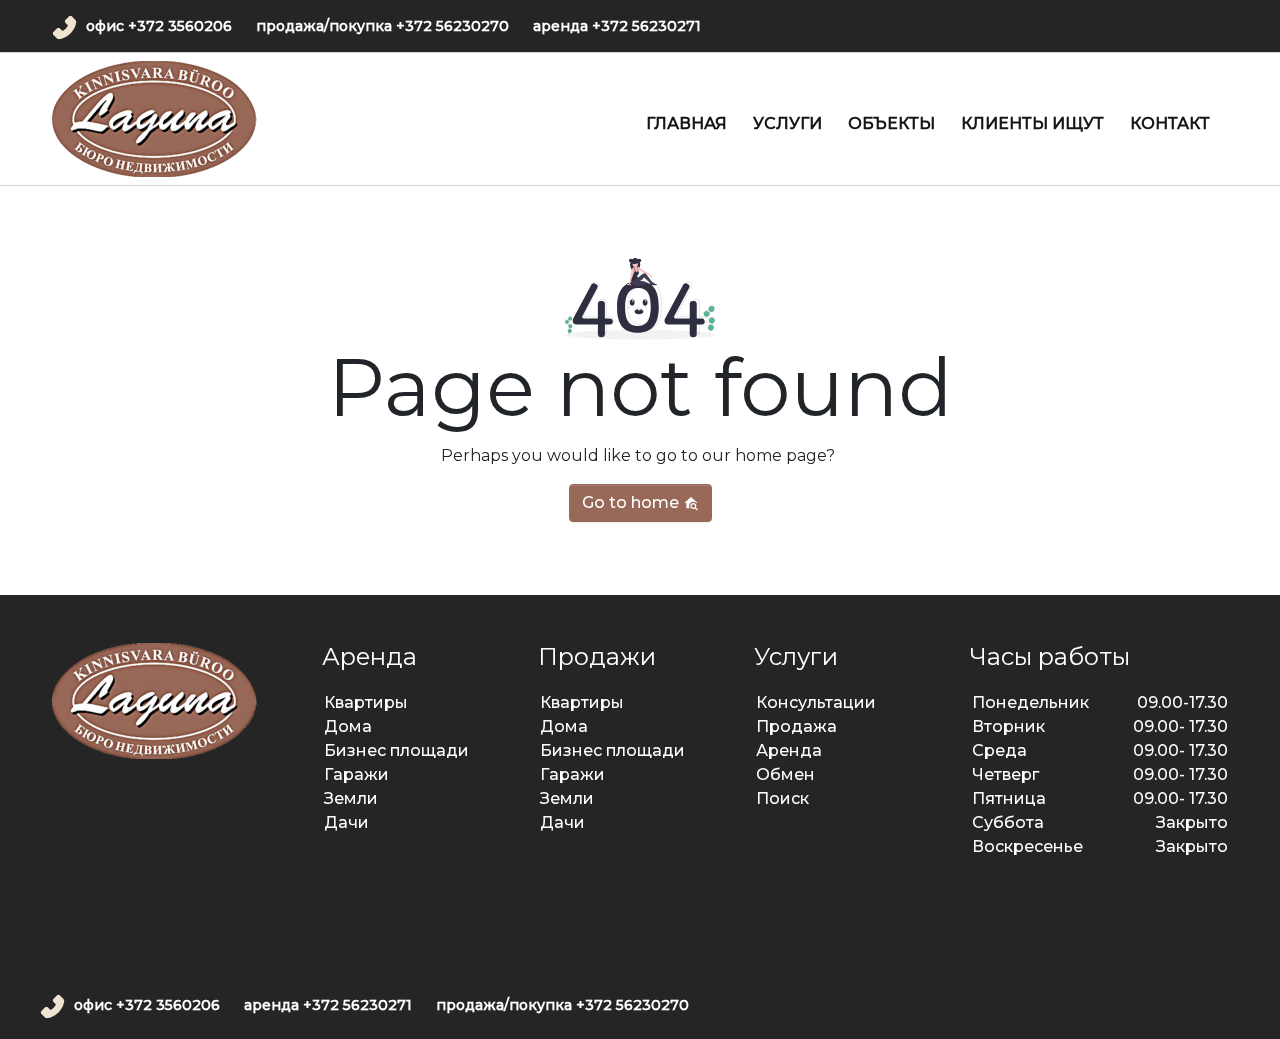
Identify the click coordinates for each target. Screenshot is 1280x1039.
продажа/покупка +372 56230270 (382, 26)
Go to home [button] (632, 502)
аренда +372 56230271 (617, 26)
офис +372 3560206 (159, 26)
